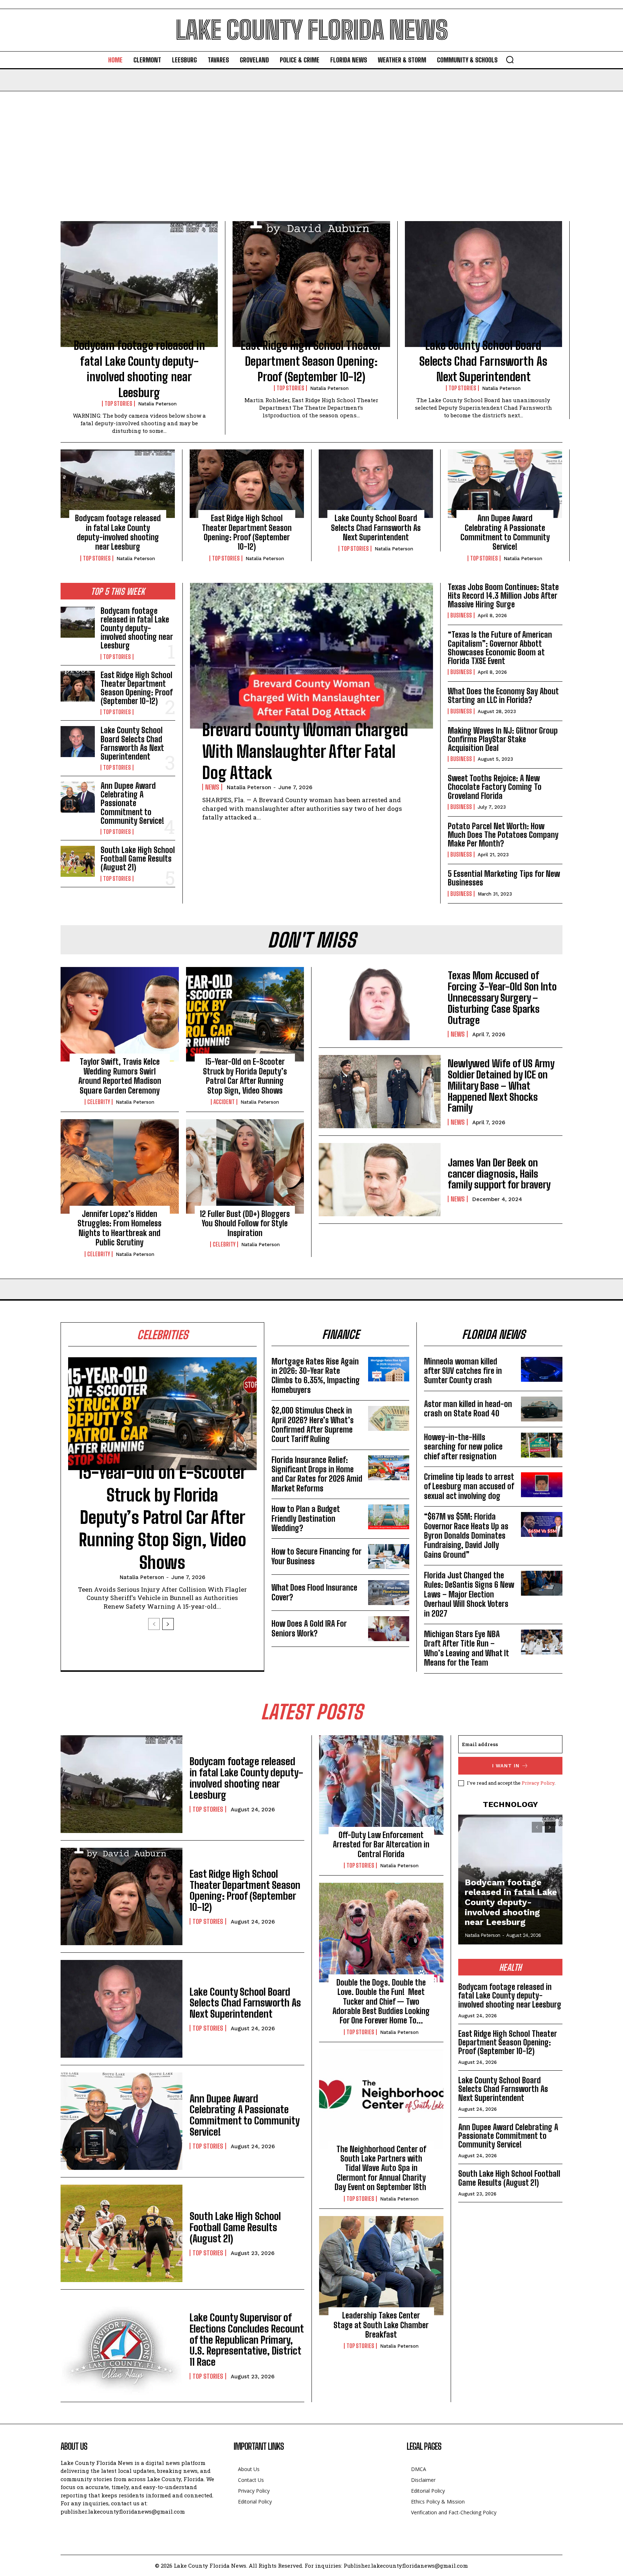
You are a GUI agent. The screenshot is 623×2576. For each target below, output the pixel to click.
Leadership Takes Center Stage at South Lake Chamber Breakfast (381, 2325)
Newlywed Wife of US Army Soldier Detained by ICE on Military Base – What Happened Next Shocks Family (501, 1085)
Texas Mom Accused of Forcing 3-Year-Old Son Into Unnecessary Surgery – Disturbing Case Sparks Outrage (502, 997)
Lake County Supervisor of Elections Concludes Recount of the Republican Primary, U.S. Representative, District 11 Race (247, 2340)
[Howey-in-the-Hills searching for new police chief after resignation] (542, 1445)
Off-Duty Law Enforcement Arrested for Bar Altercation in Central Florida (381, 1845)
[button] (510, 60)
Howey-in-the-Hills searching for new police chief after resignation (463, 1447)
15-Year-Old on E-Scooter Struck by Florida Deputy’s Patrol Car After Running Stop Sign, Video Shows (245, 1076)
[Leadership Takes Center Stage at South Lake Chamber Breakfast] (381, 2266)
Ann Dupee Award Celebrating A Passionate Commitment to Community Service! (505, 532)
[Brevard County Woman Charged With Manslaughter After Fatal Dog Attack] (311, 656)
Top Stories (118, 404)
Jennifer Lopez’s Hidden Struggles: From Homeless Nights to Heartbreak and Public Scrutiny (120, 1228)
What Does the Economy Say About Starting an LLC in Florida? (503, 696)
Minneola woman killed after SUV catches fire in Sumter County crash (463, 1371)
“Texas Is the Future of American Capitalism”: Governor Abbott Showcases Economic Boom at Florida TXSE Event (500, 648)
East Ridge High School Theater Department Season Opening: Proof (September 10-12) (311, 361)
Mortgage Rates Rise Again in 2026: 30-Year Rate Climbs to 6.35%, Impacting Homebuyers (316, 1376)
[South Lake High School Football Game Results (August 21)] (78, 861)
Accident (224, 1102)
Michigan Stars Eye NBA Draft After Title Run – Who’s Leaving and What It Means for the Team (467, 1648)
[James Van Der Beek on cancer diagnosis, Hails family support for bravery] (380, 1180)
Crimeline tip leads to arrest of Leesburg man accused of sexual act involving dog (469, 1486)
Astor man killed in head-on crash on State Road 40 (468, 1409)
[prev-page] (154, 1624)
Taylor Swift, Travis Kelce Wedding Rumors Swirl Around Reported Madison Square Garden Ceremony (120, 1076)
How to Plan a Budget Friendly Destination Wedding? (306, 1518)
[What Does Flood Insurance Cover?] (389, 1593)
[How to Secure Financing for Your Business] (389, 1557)
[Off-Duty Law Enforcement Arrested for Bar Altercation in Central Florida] (381, 1785)
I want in (506, 1766)
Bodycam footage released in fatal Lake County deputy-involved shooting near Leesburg (118, 532)
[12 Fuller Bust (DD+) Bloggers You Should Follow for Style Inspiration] (245, 1166)
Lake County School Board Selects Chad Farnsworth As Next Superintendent (483, 361)
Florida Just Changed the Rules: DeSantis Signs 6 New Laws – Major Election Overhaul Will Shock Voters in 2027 (469, 1594)
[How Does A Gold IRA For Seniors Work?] (389, 1629)
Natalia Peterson (157, 404)
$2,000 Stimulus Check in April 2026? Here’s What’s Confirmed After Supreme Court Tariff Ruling (313, 1425)
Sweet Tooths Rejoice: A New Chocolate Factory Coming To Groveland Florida (495, 787)
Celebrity (99, 1102)
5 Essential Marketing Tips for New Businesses (504, 878)
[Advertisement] (311, 145)
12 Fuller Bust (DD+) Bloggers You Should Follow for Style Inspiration (245, 1223)
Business (461, 615)
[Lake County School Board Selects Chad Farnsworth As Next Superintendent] (483, 284)
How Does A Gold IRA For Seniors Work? (309, 1628)
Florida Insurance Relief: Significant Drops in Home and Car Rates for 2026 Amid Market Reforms (317, 1474)
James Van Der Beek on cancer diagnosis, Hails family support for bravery (499, 1174)
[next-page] (168, 1624)
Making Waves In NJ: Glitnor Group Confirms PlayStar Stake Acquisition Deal (503, 739)
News (212, 787)
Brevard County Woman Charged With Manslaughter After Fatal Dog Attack (305, 751)
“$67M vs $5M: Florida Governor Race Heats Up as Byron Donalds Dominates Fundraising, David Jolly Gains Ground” (466, 1536)
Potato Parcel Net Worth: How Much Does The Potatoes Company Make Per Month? (503, 835)
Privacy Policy (538, 1783)
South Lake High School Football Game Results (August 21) (138, 859)
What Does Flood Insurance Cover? (314, 1592)
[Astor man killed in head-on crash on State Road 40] (542, 1409)
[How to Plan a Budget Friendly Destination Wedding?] (389, 1517)
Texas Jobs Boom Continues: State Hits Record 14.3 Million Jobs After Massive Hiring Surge (503, 596)
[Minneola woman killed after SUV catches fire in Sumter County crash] (542, 1369)
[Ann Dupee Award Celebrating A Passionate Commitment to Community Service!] (505, 484)
